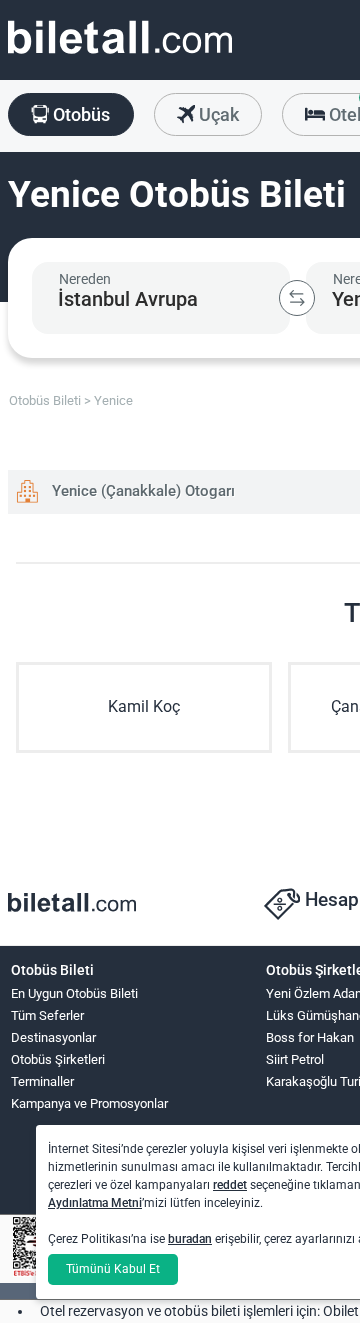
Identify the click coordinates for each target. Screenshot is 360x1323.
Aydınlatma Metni (95, 1203)
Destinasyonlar (53, 1037)
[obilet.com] (120, 55)
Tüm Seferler (47, 1015)
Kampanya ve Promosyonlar (89, 1103)
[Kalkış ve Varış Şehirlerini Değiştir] (297, 298)
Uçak (217, 114)
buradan (190, 1239)
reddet (230, 1185)
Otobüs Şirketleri (58, 1059)
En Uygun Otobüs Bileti (74, 993)
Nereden (85, 279)
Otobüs (79, 114)
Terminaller (42, 1081)
